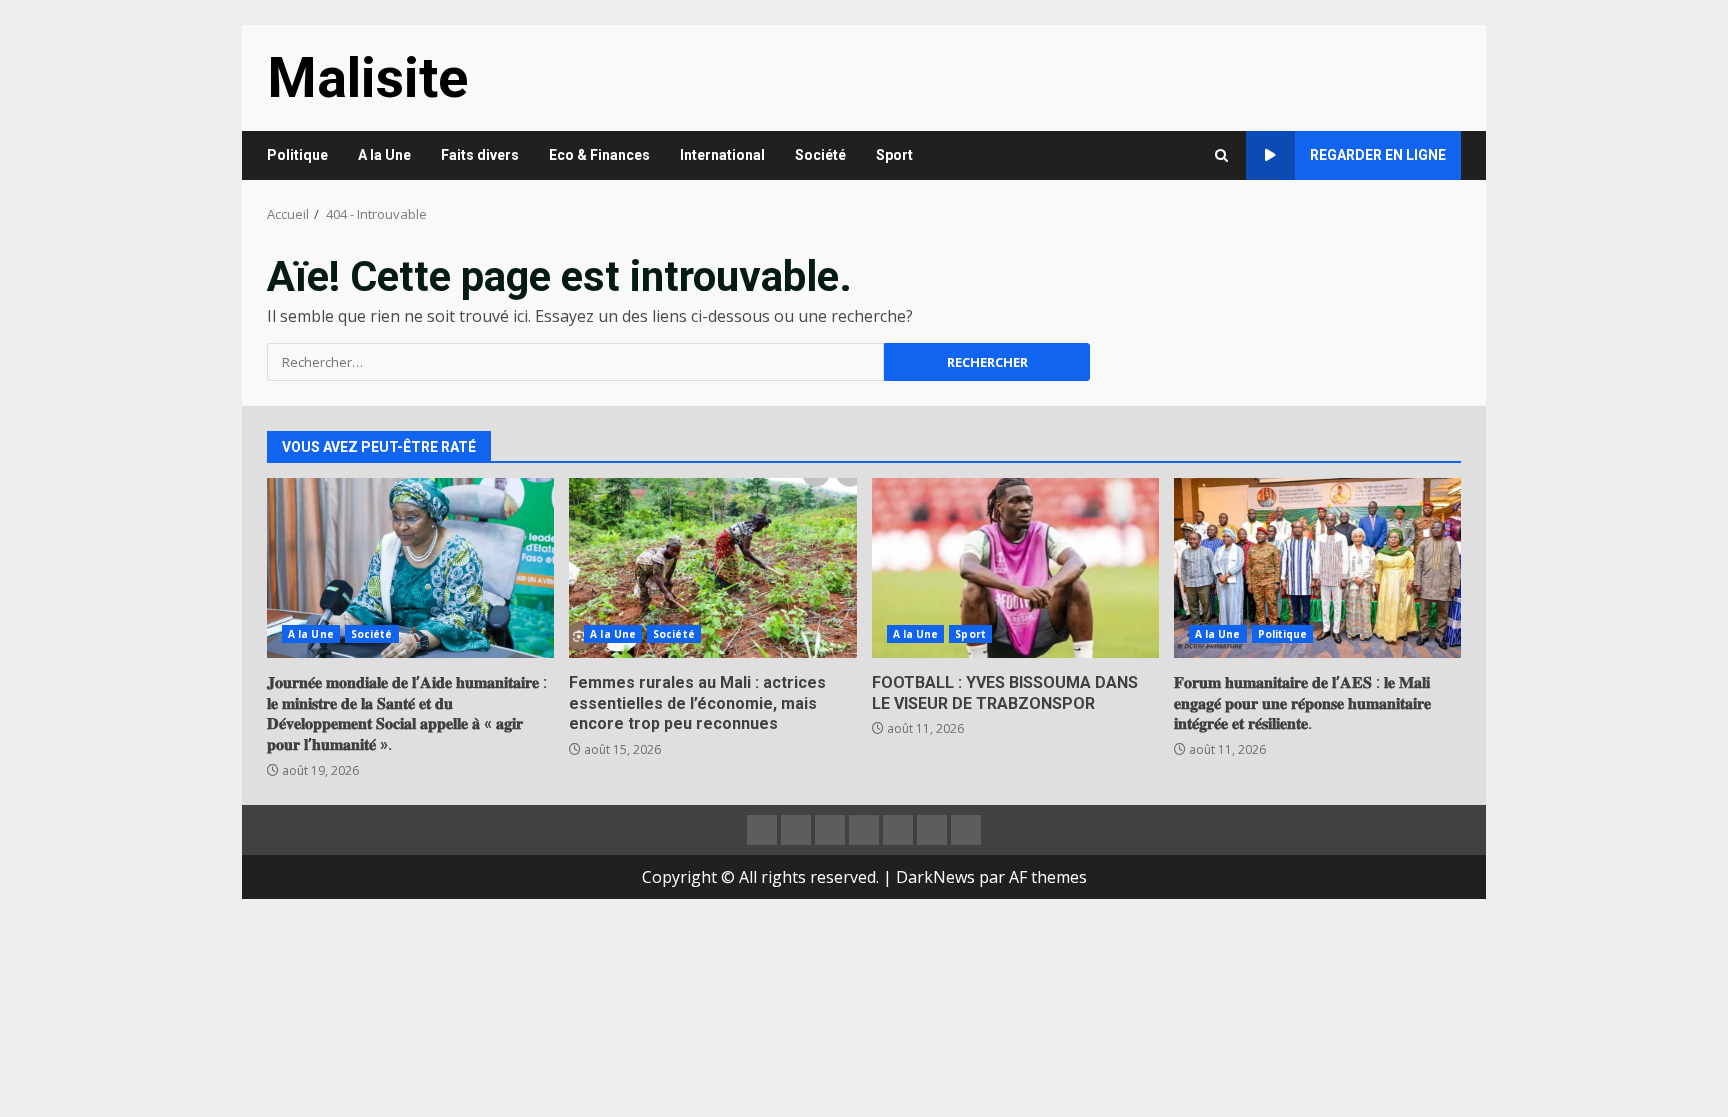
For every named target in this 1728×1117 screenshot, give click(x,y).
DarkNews (935, 877)
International (722, 155)
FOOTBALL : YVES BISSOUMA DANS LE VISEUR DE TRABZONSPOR (1015, 568)
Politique (297, 155)
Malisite (367, 78)
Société (820, 155)
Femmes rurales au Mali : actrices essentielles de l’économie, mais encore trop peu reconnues (712, 568)
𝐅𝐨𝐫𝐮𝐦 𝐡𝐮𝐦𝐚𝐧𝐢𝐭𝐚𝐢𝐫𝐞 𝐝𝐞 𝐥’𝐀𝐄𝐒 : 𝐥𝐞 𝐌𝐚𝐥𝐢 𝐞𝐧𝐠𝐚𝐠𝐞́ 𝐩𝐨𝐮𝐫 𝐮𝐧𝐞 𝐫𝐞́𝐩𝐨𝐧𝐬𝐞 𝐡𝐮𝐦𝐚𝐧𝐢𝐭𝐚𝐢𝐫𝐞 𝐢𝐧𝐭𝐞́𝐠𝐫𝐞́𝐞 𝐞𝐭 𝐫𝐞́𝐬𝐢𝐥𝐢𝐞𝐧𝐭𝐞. (1317, 568)
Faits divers (480, 155)
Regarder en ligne (1378, 155)
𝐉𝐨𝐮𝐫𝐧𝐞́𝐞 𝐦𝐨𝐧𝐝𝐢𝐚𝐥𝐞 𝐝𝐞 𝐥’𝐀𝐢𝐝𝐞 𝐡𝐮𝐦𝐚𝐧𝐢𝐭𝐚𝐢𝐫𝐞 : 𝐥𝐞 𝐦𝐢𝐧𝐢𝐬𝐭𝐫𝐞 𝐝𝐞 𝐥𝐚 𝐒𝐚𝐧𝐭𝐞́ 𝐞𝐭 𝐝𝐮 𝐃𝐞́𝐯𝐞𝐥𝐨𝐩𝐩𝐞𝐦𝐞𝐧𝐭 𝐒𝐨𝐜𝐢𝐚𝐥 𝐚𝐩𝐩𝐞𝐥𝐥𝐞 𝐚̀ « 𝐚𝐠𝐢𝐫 (410, 568)
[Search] (1221, 155)
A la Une (384, 155)
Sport (894, 155)
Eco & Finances (599, 155)
